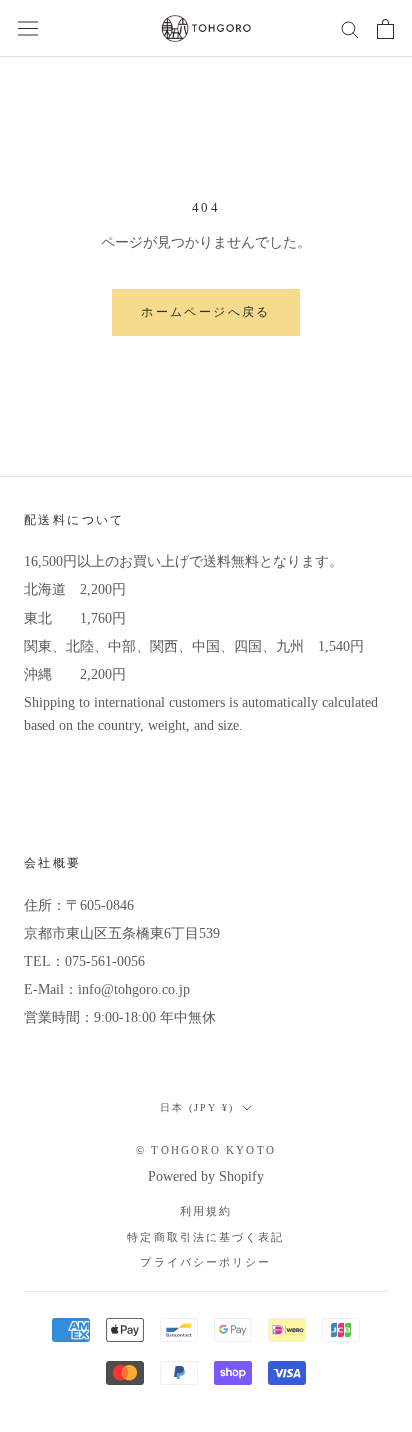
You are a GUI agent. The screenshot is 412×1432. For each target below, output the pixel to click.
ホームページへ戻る (206, 312)
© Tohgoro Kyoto (206, 1150)
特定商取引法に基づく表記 (205, 1237)
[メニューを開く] (28, 28)
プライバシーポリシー (205, 1262)
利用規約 (206, 1211)
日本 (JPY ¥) (197, 1107)
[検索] (350, 28)
